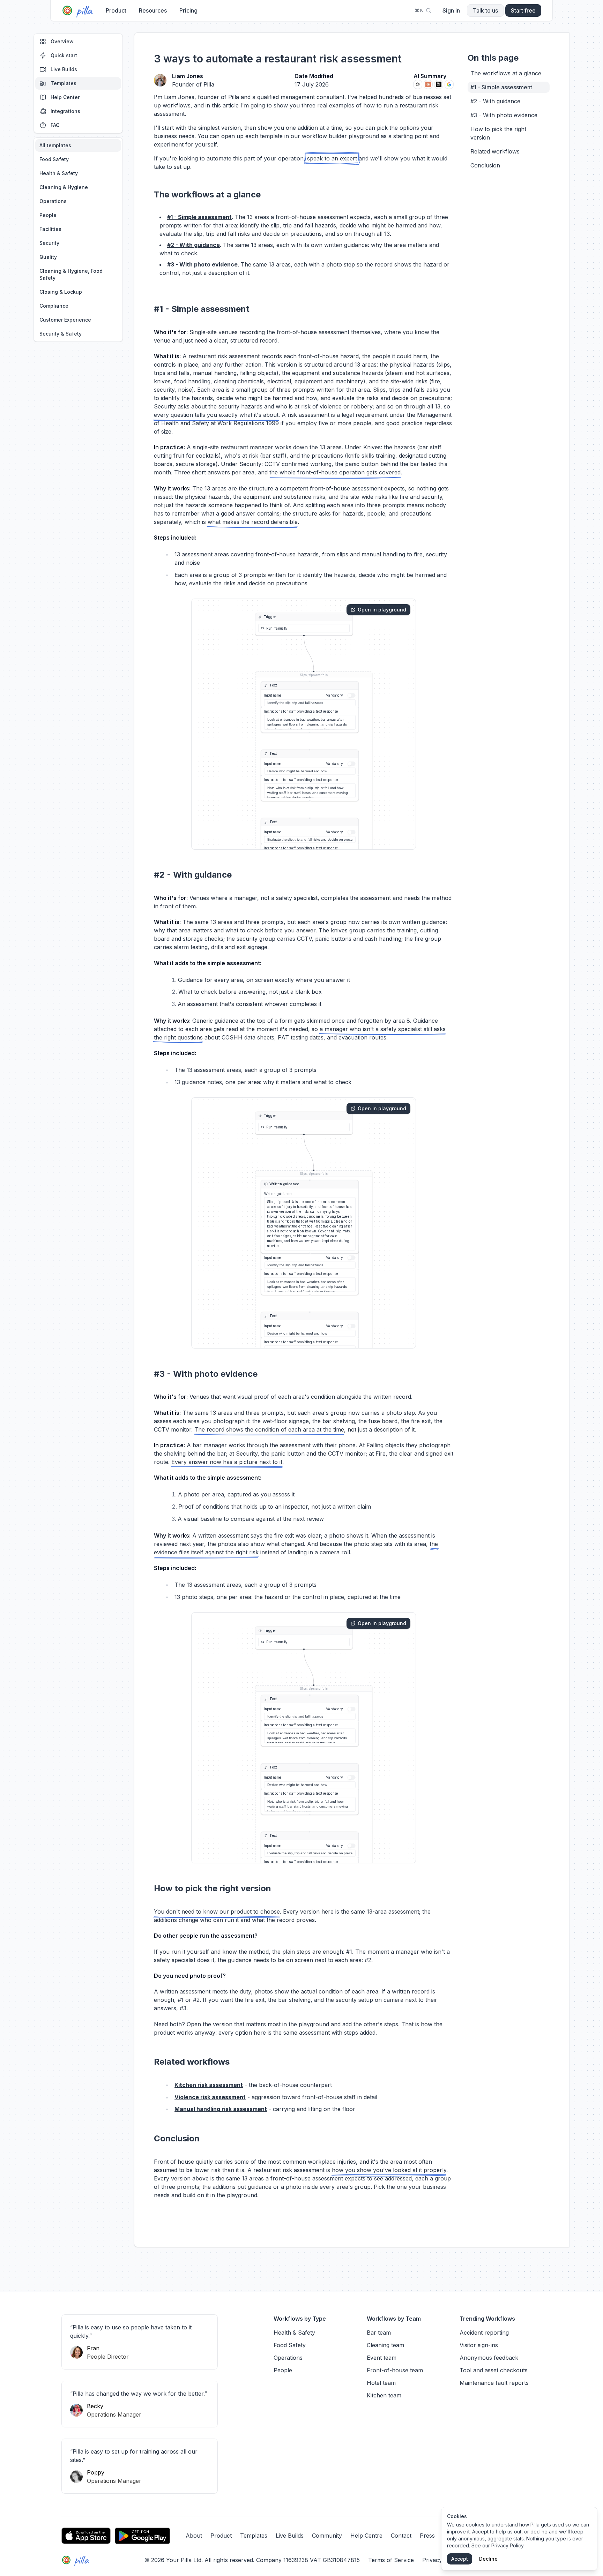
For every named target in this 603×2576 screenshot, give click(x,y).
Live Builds (64, 69)
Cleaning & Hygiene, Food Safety (71, 274)
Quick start (64, 55)
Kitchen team (384, 2395)
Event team (382, 2358)
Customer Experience (65, 320)
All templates (55, 145)
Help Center (65, 97)
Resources (153, 10)
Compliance (54, 306)
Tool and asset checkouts (494, 2370)
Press (427, 2536)
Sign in (451, 10)
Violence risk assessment (210, 2097)
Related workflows (495, 151)
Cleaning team (385, 2345)
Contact (401, 2536)
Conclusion (485, 165)
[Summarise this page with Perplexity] (439, 84)
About (194, 2536)
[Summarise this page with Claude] (428, 84)
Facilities (50, 229)
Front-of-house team (395, 2370)
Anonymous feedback (489, 2358)
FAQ (55, 125)
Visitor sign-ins (479, 2345)
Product (116, 10)
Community (327, 2536)
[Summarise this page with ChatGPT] (418, 84)
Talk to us (485, 10)
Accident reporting (484, 2333)
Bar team (379, 2333)
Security (49, 243)
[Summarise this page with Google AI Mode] (449, 84)
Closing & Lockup (61, 292)
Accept (460, 2559)
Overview (62, 41)
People (48, 215)
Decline (488, 2559)
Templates (64, 83)
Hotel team (381, 2383)
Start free (523, 10)
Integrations (65, 111)
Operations (53, 201)
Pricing (188, 10)
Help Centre (366, 2536)
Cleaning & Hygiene (64, 187)
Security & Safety (61, 334)
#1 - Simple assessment (199, 217)
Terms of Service (391, 2560)
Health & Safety (59, 173)
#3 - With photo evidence (202, 264)
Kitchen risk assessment (209, 2085)
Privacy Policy (507, 2545)
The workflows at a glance (506, 73)
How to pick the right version (498, 133)
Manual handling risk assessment (221, 2109)
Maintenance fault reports (494, 2383)
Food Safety (54, 159)
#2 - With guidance (193, 245)
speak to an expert (332, 158)
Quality (48, 257)
